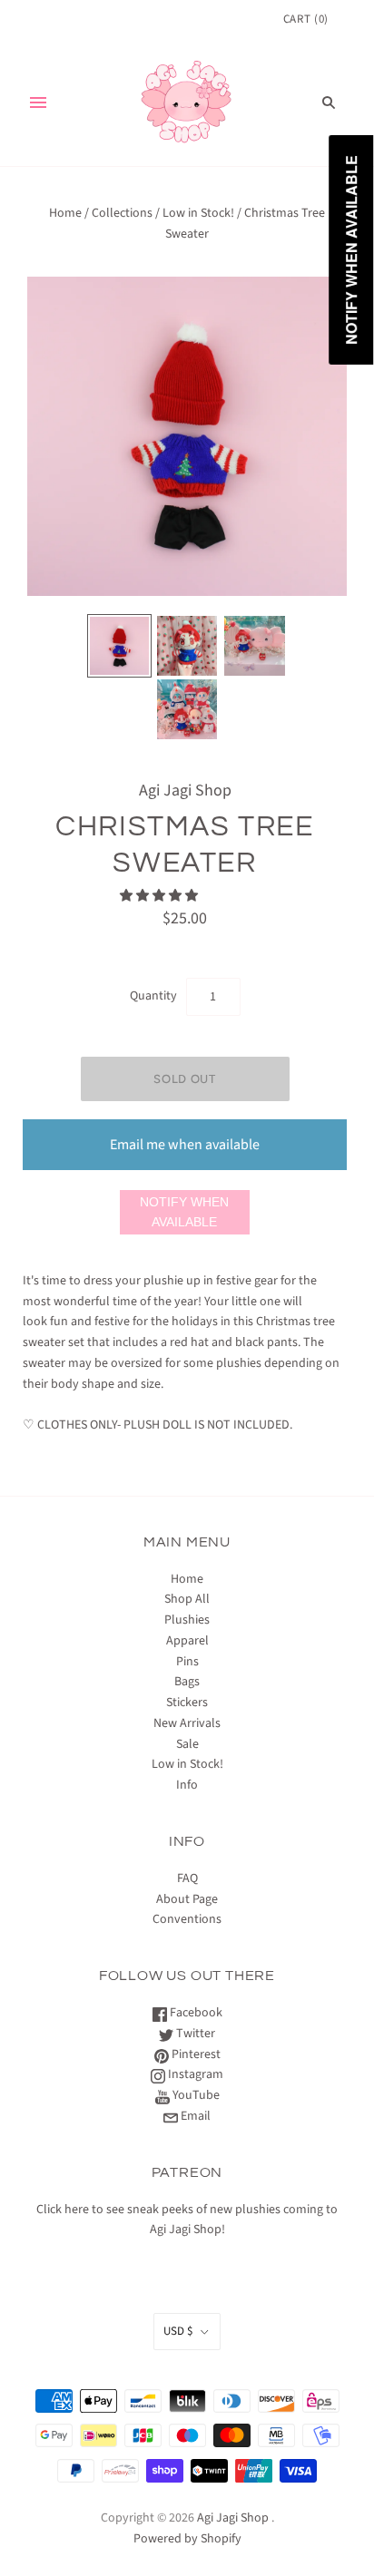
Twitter (194, 2034)
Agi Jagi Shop (185, 790)
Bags (187, 1682)
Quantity (153, 996)
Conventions (187, 1919)
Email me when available (185, 1145)
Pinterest (195, 2054)
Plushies (187, 1620)
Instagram (194, 2074)
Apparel (187, 1641)
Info (187, 1785)
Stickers (187, 1703)
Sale (187, 1744)
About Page (187, 1899)
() (306, 19)
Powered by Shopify (187, 2539)
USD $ (178, 2331)
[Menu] (38, 102)
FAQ (187, 1878)
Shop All (187, 1599)
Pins (187, 1662)
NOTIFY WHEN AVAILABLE (184, 1212)
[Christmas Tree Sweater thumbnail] (119, 646)
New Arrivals (187, 1723)
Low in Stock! (198, 213)
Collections (122, 213)
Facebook (195, 2013)
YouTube (195, 2095)
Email (194, 2116)
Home (65, 213)
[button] (160, 896)
